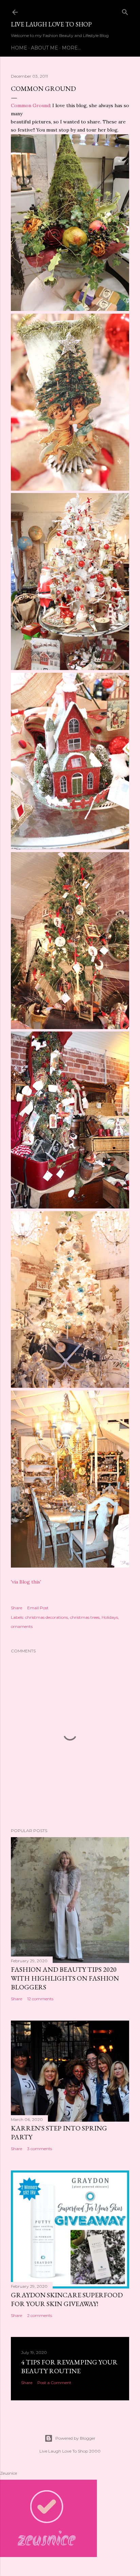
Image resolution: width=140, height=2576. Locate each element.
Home (19, 48)
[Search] (125, 11)
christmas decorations (47, 1617)
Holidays (110, 1617)
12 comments (40, 1999)
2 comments (40, 2315)
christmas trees (85, 1617)
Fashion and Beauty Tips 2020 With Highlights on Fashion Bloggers (65, 1978)
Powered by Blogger (75, 2438)
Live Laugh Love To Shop (51, 24)
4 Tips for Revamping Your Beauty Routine (69, 2366)
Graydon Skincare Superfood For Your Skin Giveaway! (67, 2299)
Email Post (38, 1608)
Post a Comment (54, 2383)
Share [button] (16, 1608)
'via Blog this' (26, 1582)
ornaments (22, 1626)
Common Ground (30, 105)
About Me (45, 48)
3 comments (40, 2149)
